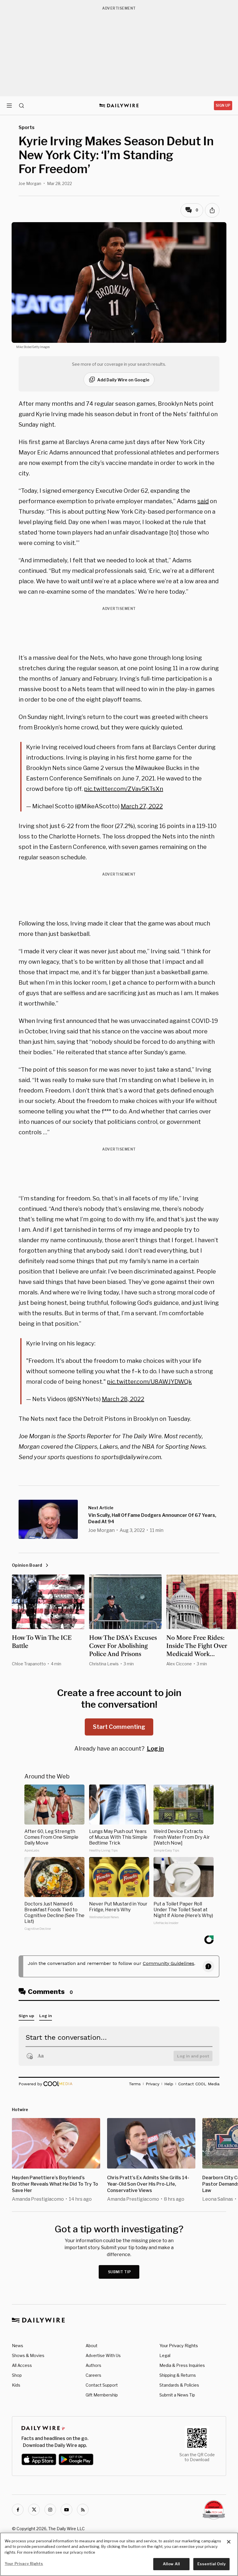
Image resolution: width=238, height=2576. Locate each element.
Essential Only (211, 2564)
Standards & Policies (179, 2385)
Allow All (171, 2564)
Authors (93, 2365)
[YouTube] (66, 2510)
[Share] (212, 210)
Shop (17, 2375)
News (18, 2346)
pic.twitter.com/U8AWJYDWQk (149, 1382)
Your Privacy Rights (179, 2346)
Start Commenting (119, 1727)
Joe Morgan (30, 183)
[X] (34, 2510)
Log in (155, 1749)
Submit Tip (120, 2272)
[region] (119, 2554)
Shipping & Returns (178, 2375)
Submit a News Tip (177, 2395)
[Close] (229, 2542)
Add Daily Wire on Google (123, 380)
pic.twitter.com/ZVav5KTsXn (123, 789)
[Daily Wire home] (119, 106)
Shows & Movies (28, 2355)
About (92, 2346)
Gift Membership (102, 2395)
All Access (22, 2365)
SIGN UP (223, 105)
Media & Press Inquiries (182, 2365)
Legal (165, 2355)
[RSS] (83, 2510)
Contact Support (102, 2385)
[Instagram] (50, 2510)
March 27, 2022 (142, 806)
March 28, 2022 (123, 1399)
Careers (93, 2375)
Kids (16, 2385)
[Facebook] (18, 2510)
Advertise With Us (103, 2355)
